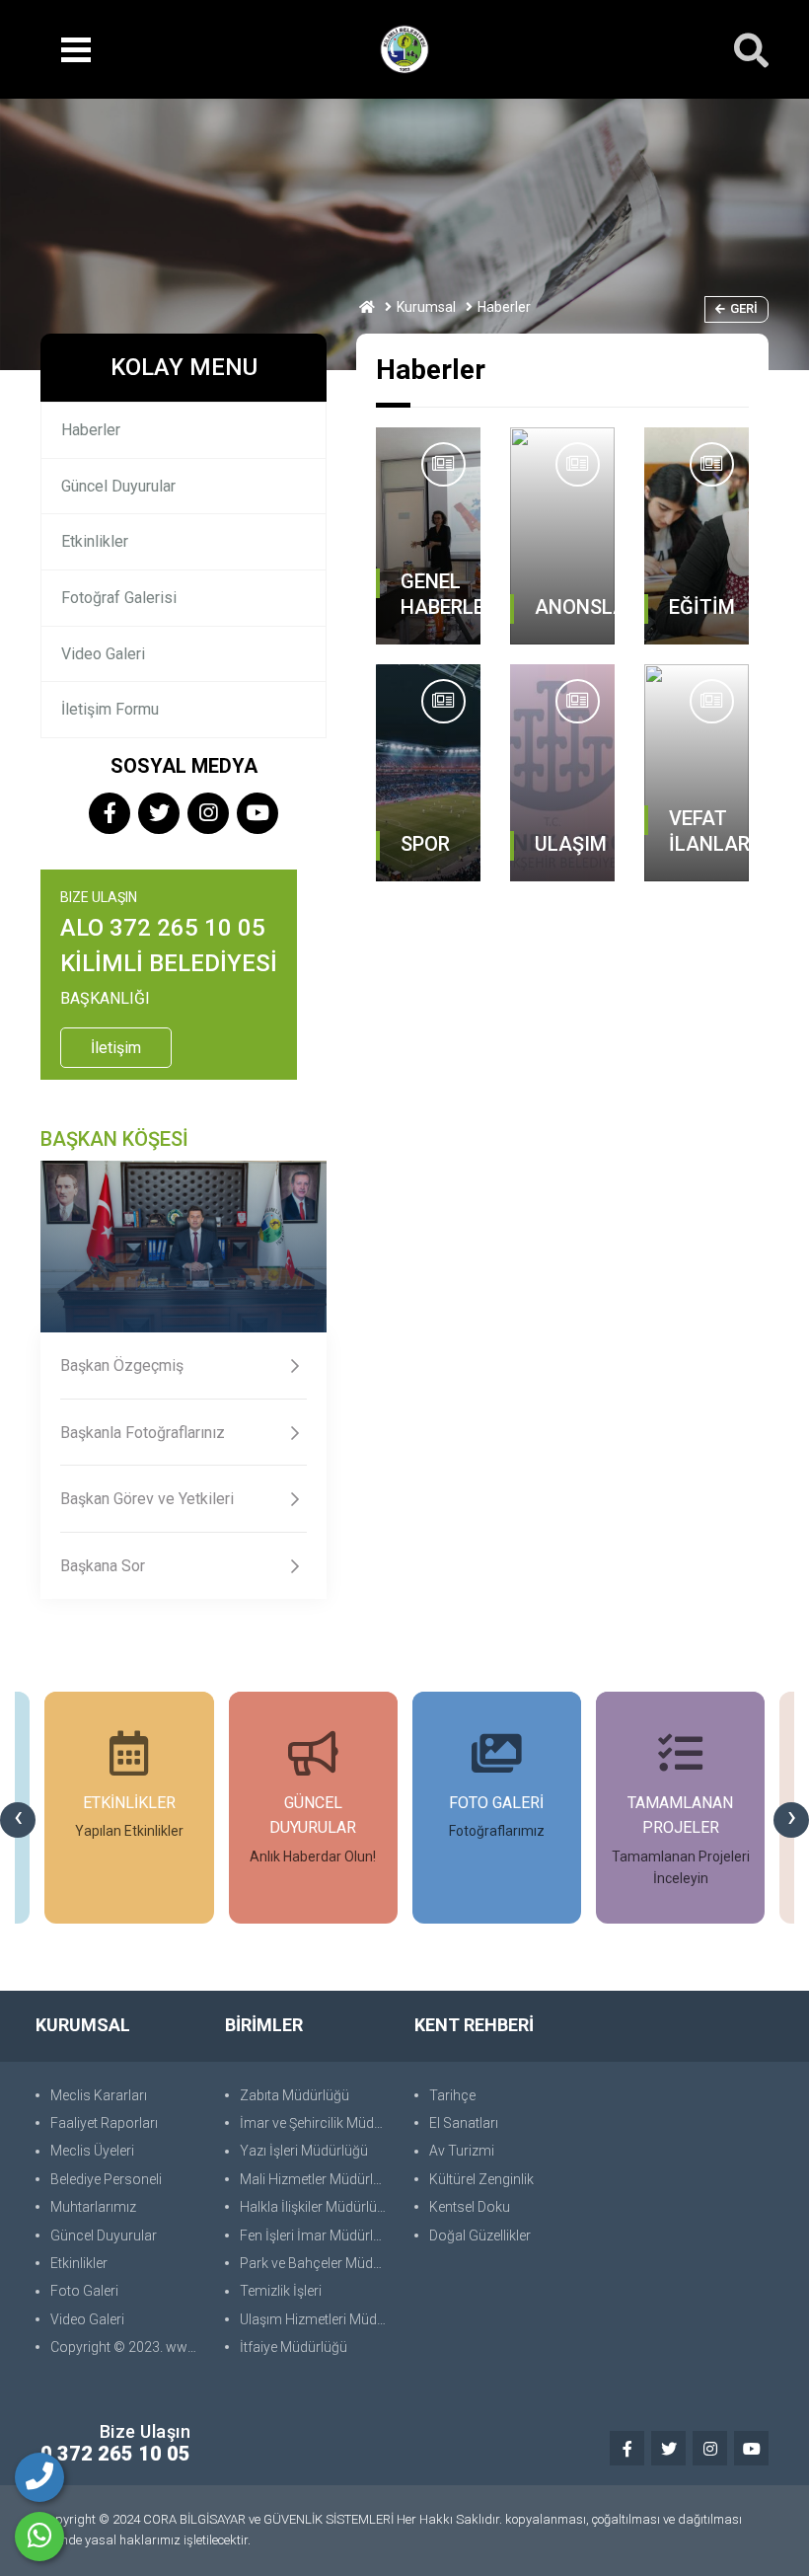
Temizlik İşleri (281, 2291)
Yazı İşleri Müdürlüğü (304, 2151)
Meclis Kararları (99, 2095)
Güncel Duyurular (118, 486)
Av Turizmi (462, 2151)
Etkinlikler (95, 541)
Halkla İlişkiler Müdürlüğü (316, 2207)
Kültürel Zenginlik (481, 2179)
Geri (744, 308)
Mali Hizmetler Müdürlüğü (317, 2179)
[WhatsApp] (39, 2537)
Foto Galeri (84, 2291)
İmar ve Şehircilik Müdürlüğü (317, 2123)
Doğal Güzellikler (480, 2235)
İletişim (116, 1048)
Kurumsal (426, 307)
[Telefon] (39, 2477)
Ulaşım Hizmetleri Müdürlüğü (317, 2319)
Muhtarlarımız (93, 2207)
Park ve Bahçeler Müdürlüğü (317, 2263)
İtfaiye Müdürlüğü (294, 2347)
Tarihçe (452, 2095)
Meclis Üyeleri (92, 2151)
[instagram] (208, 815)
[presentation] (18, 1820)
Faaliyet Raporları (104, 2123)
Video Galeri (103, 654)
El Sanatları (464, 2123)
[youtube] (257, 815)
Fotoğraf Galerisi (119, 598)
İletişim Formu (110, 709)
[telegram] (159, 815)
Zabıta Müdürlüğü (294, 2095)
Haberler (91, 430)
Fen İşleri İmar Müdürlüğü (317, 2235)
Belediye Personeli (106, 2179)
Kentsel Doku (470, 2207)
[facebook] (110, 815)
